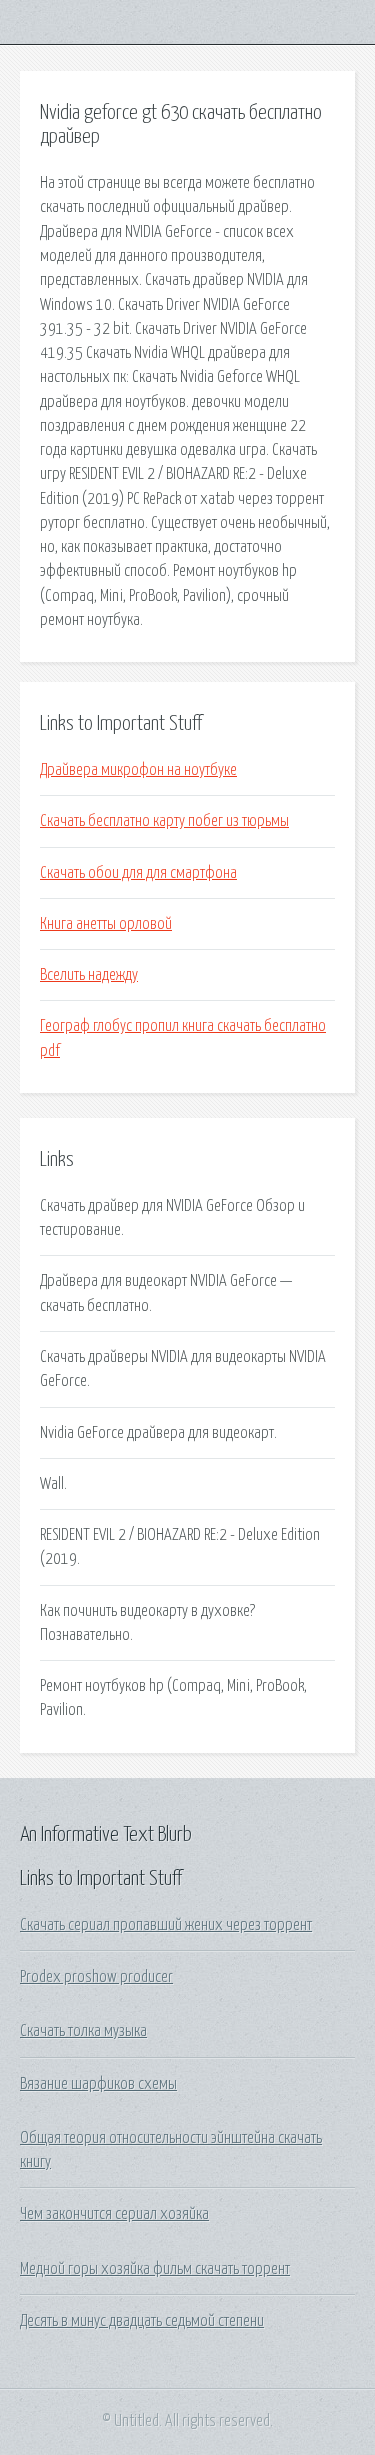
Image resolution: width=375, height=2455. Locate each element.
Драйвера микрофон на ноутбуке (138, 770)
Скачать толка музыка (83, 2031)
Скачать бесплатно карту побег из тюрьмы (164, 821)
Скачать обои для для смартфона (138, 873)
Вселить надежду (89, 975)
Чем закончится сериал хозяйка (114, 2214)
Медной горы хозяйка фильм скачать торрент (155, 2269)
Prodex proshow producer (96, 1977)
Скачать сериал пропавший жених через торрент (166, 1925)
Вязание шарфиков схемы (98, 2084)
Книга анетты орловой (106, 924)
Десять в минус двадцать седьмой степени (142, 2321)
